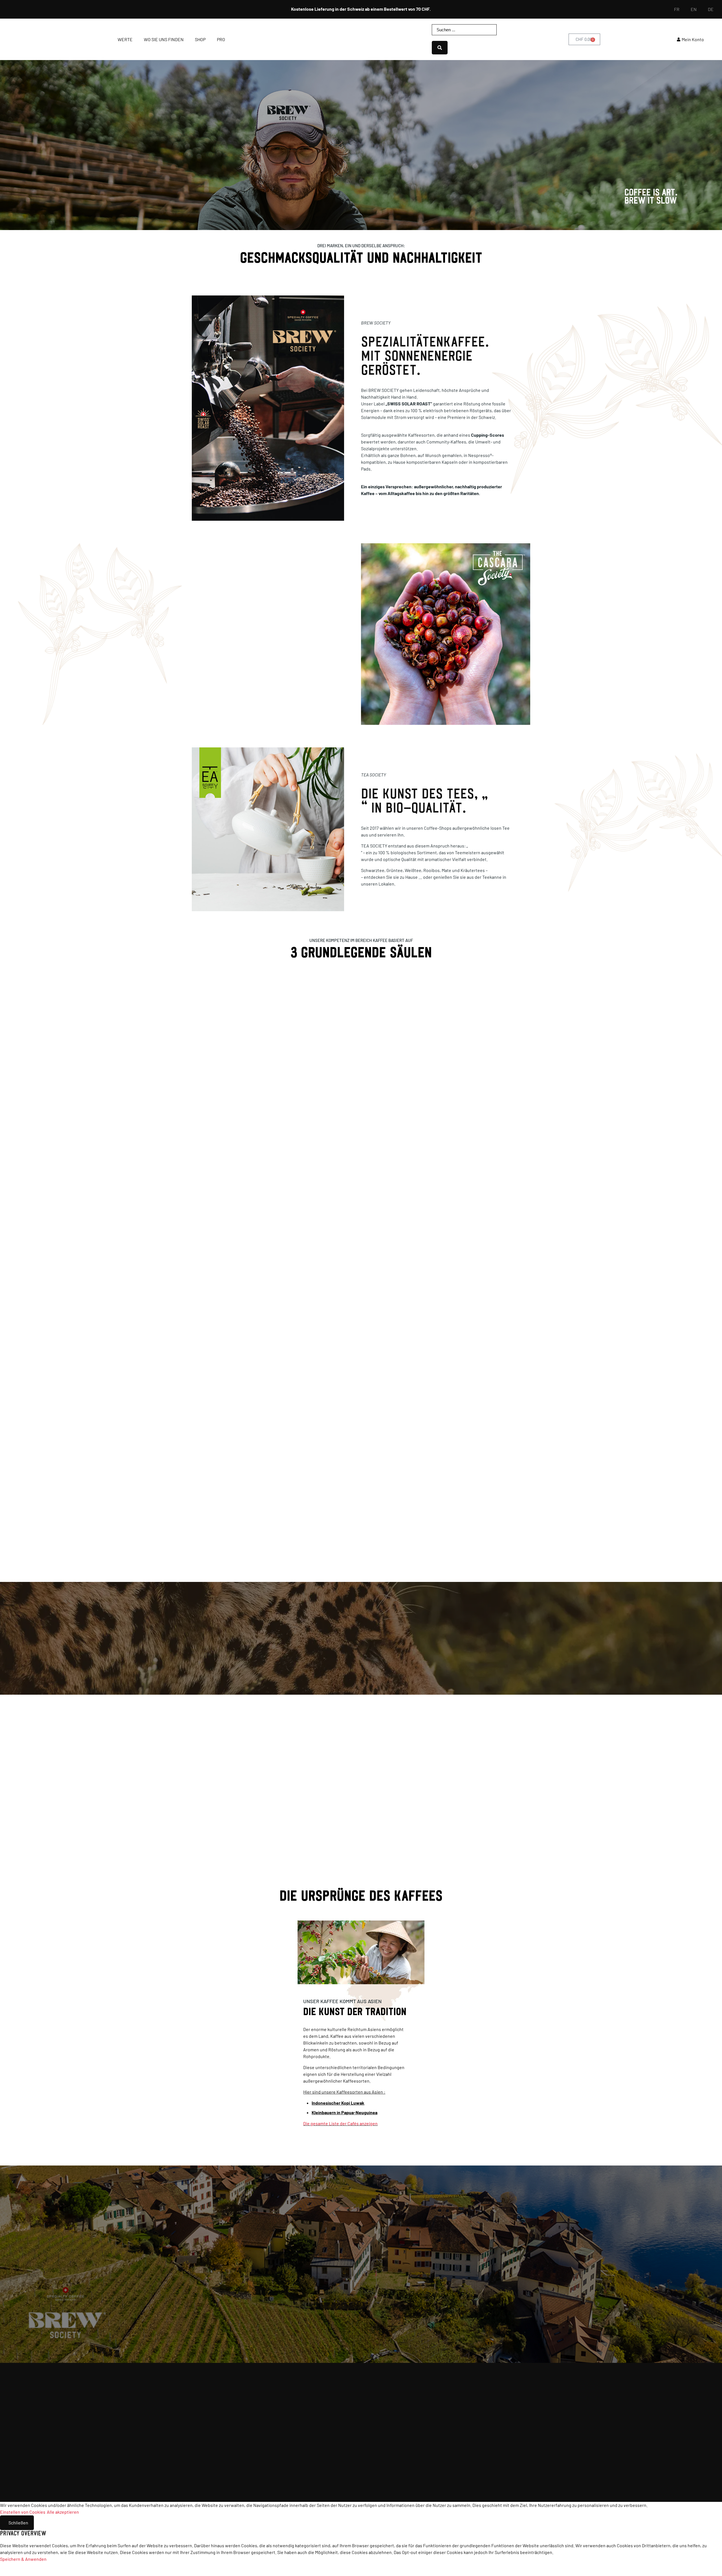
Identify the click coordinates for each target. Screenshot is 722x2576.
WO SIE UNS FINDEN (164, 39)
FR (677, 9)
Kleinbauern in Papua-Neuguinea (345, 2112)
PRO (221, 39)
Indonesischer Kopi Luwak (338, 2103)
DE (711, 9)
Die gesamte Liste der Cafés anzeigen (340, 2123)
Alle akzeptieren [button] (63, 2512)
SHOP (200, 39)
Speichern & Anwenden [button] (23, 2559)
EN (694, 9)
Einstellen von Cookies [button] (23, 2512)
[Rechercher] (440, 48)
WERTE (125, 39)
